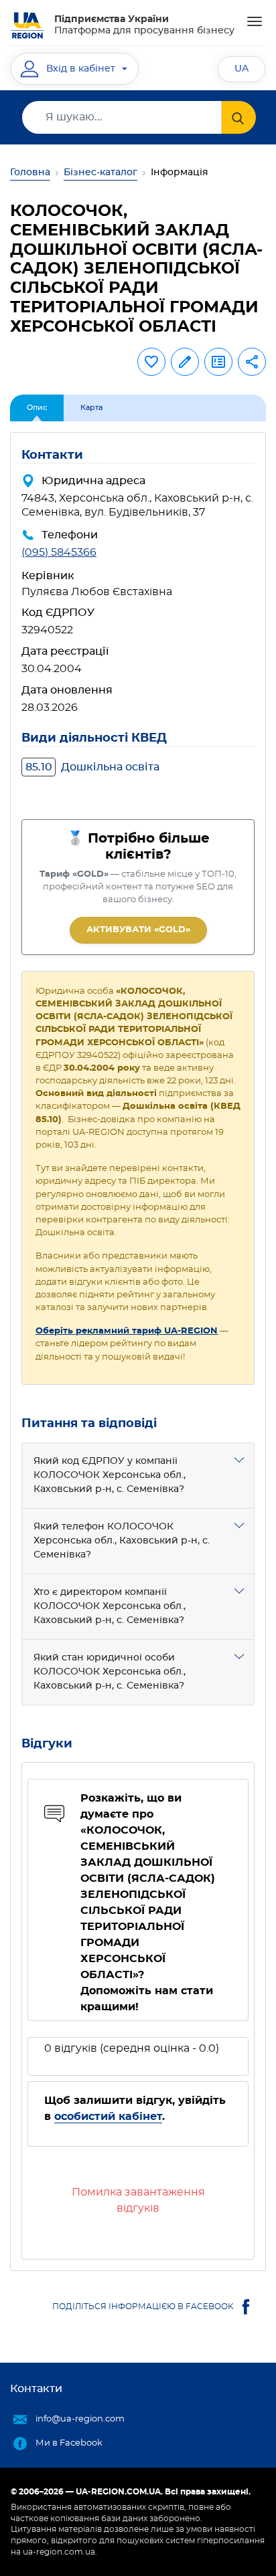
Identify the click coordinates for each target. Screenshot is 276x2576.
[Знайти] (239, 117)
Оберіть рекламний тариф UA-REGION (127, 1331)
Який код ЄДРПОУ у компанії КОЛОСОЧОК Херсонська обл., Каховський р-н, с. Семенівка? (110, 1475)
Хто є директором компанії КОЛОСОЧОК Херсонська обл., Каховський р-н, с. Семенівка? (110, 1606)
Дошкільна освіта (92, 767)
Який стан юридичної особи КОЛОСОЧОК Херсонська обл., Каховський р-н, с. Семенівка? (110, 1672)
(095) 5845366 (59, 552)
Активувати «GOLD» (138, 930)
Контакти (36, 2389)
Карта (91, 408)
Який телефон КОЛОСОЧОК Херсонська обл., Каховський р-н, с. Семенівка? (122, 1541)
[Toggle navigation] (255, 21)
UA (241, 69)
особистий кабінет (108, 2117)
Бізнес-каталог (100, 173)
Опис (37, 408)
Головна (30, 173)
